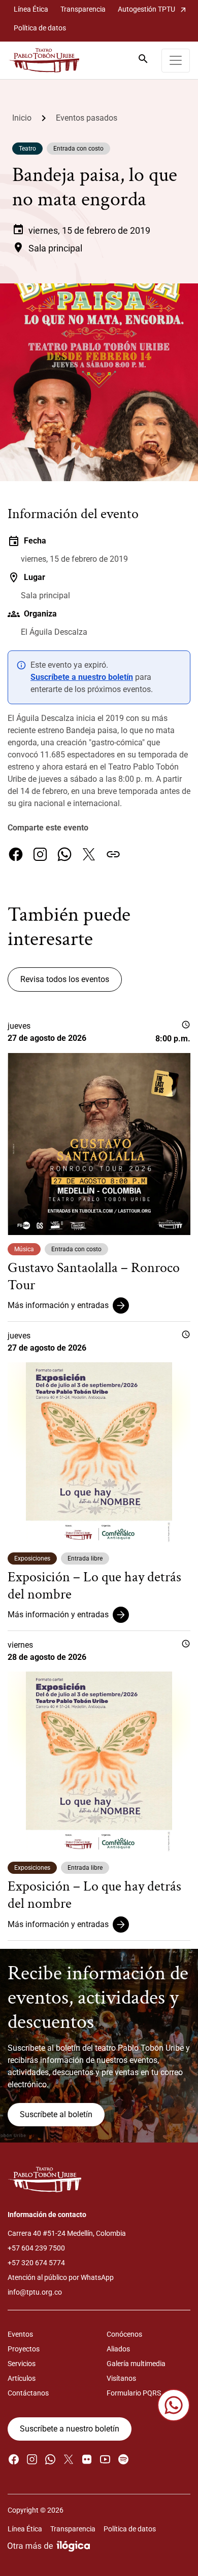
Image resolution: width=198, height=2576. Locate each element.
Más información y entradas (58, 1305)
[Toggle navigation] (176, 61)
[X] (89, 854)
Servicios (22, 2364)
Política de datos (40, 28)
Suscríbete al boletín (56, 2114)
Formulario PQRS (134, 2393)
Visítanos (121, 2378)
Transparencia (83, 9)
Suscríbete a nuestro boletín (82, 677)
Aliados (118, 2349)
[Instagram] (40, 854)
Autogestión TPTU (153, 9)
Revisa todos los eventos (65, 979)
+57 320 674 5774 (36, 2263)
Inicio (22, 118)
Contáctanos (28, 2393)
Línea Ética (31, 9)
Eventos (20, 2334)
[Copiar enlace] (113, 854)
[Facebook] (16, 854)
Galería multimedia (136, 2364)
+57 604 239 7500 (36, 2248)
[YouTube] (105, 2459)
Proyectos (24, 2349)
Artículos (22, 2378)
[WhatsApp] (64, 854)
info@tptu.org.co (35, 2292)
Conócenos (124, 2334)
